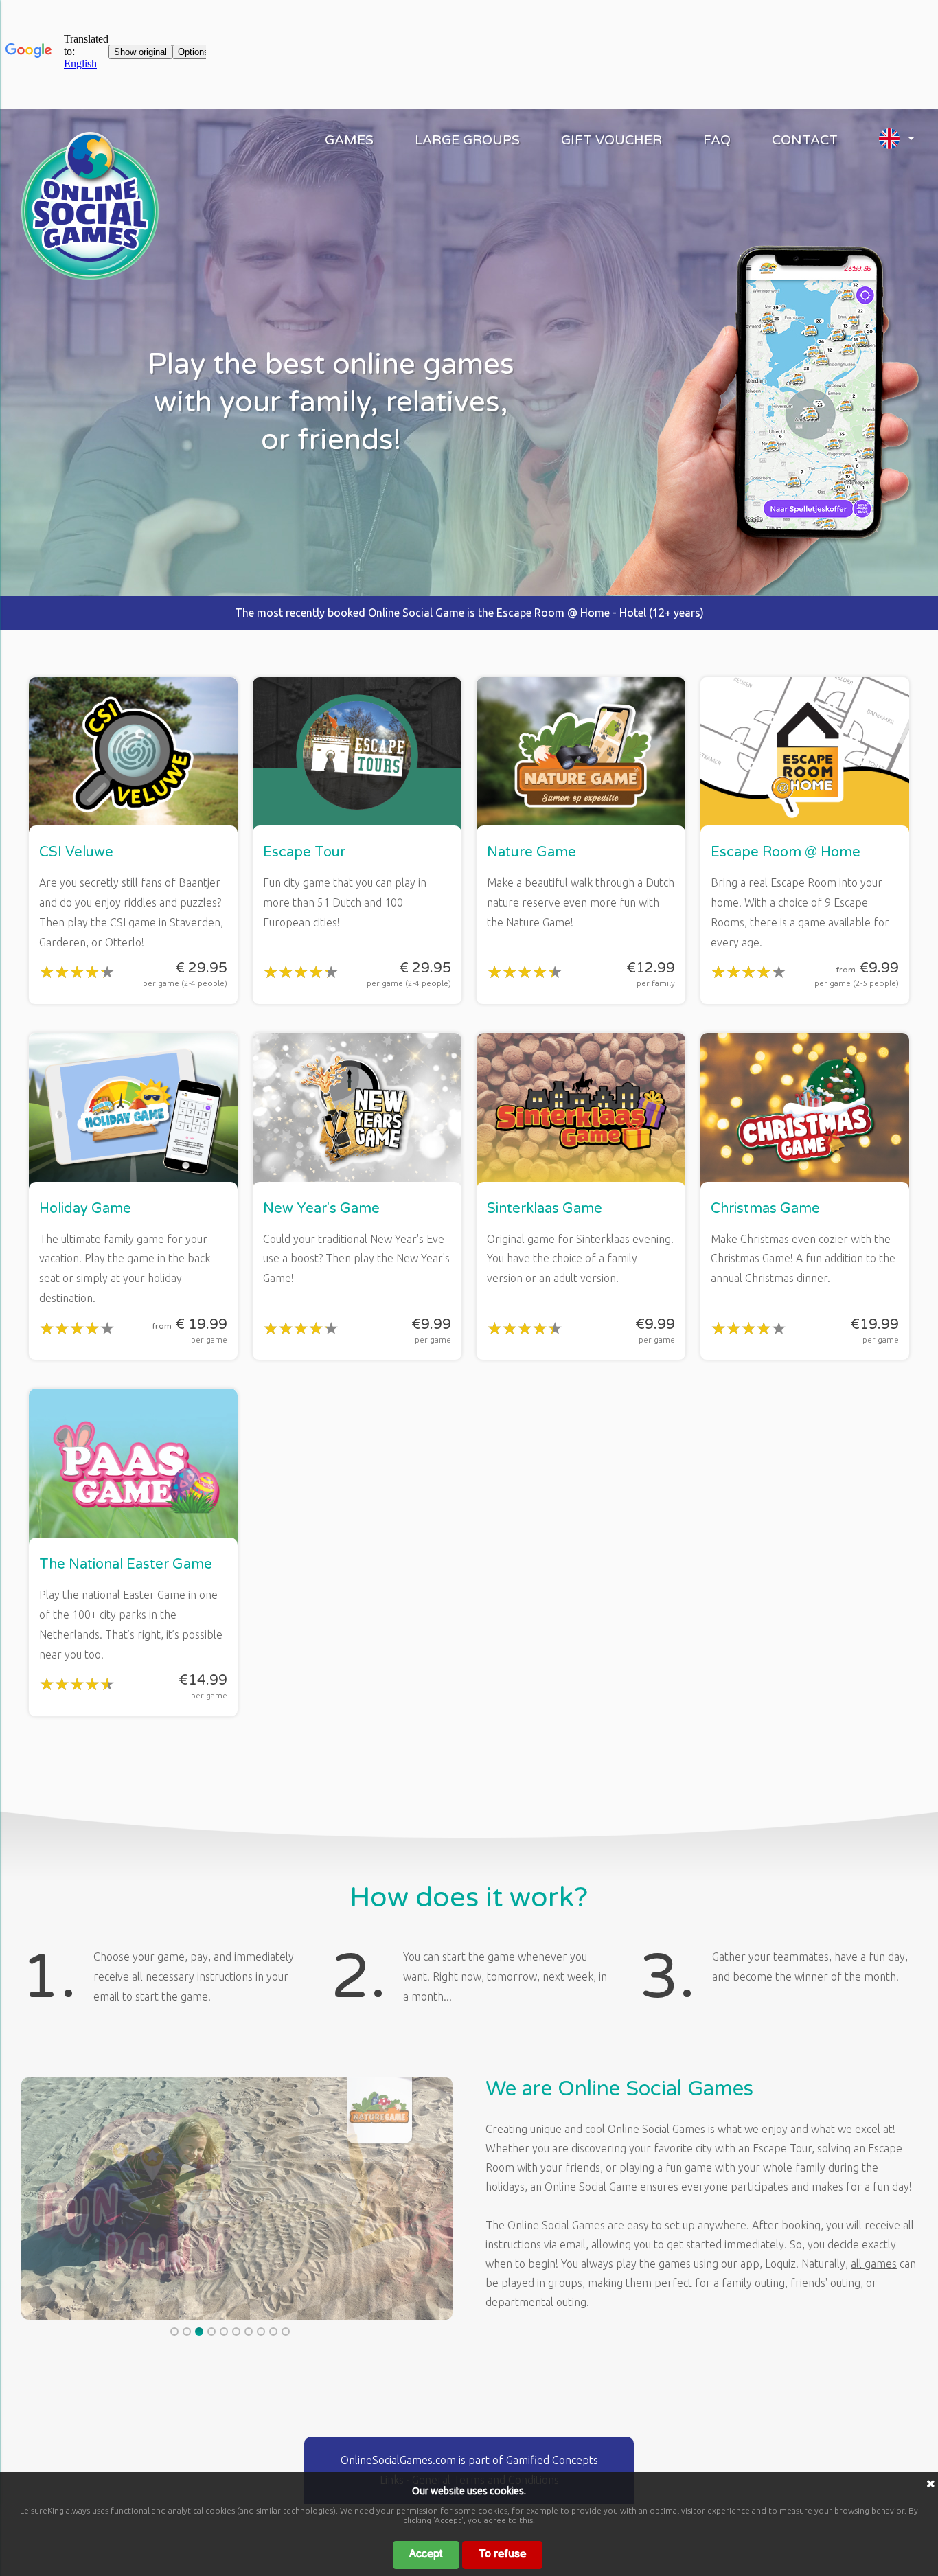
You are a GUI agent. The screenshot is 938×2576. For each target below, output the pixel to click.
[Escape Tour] (90, 275)
